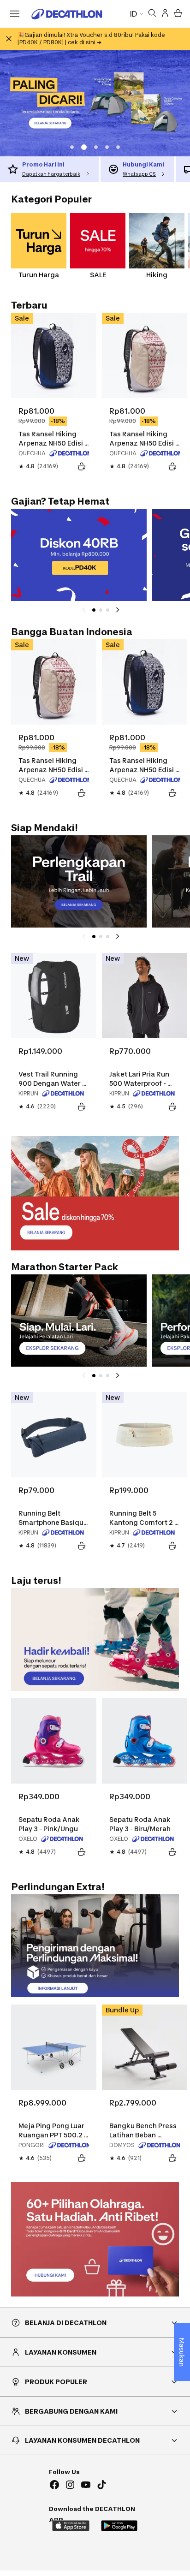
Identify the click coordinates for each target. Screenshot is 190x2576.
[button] (72, 147)
